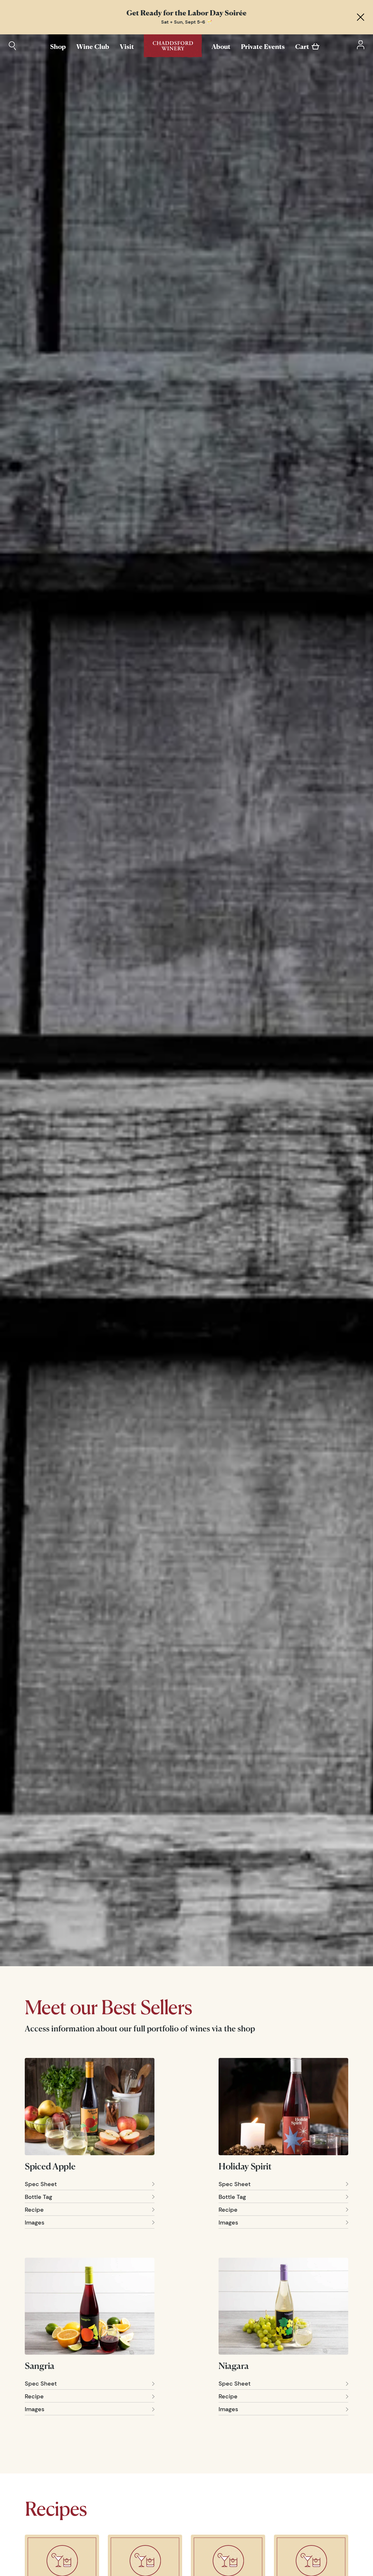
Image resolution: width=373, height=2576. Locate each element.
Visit (127, 46)
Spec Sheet (41, 2184)
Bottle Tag (38, 2197)
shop (246, 2029)
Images (35, 2222)
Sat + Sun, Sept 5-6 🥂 (187, 22)
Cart (302, 46)
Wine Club (93, 46)
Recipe (34, 2210)
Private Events (263, 46)
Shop (58, 46)
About (221, 46)
